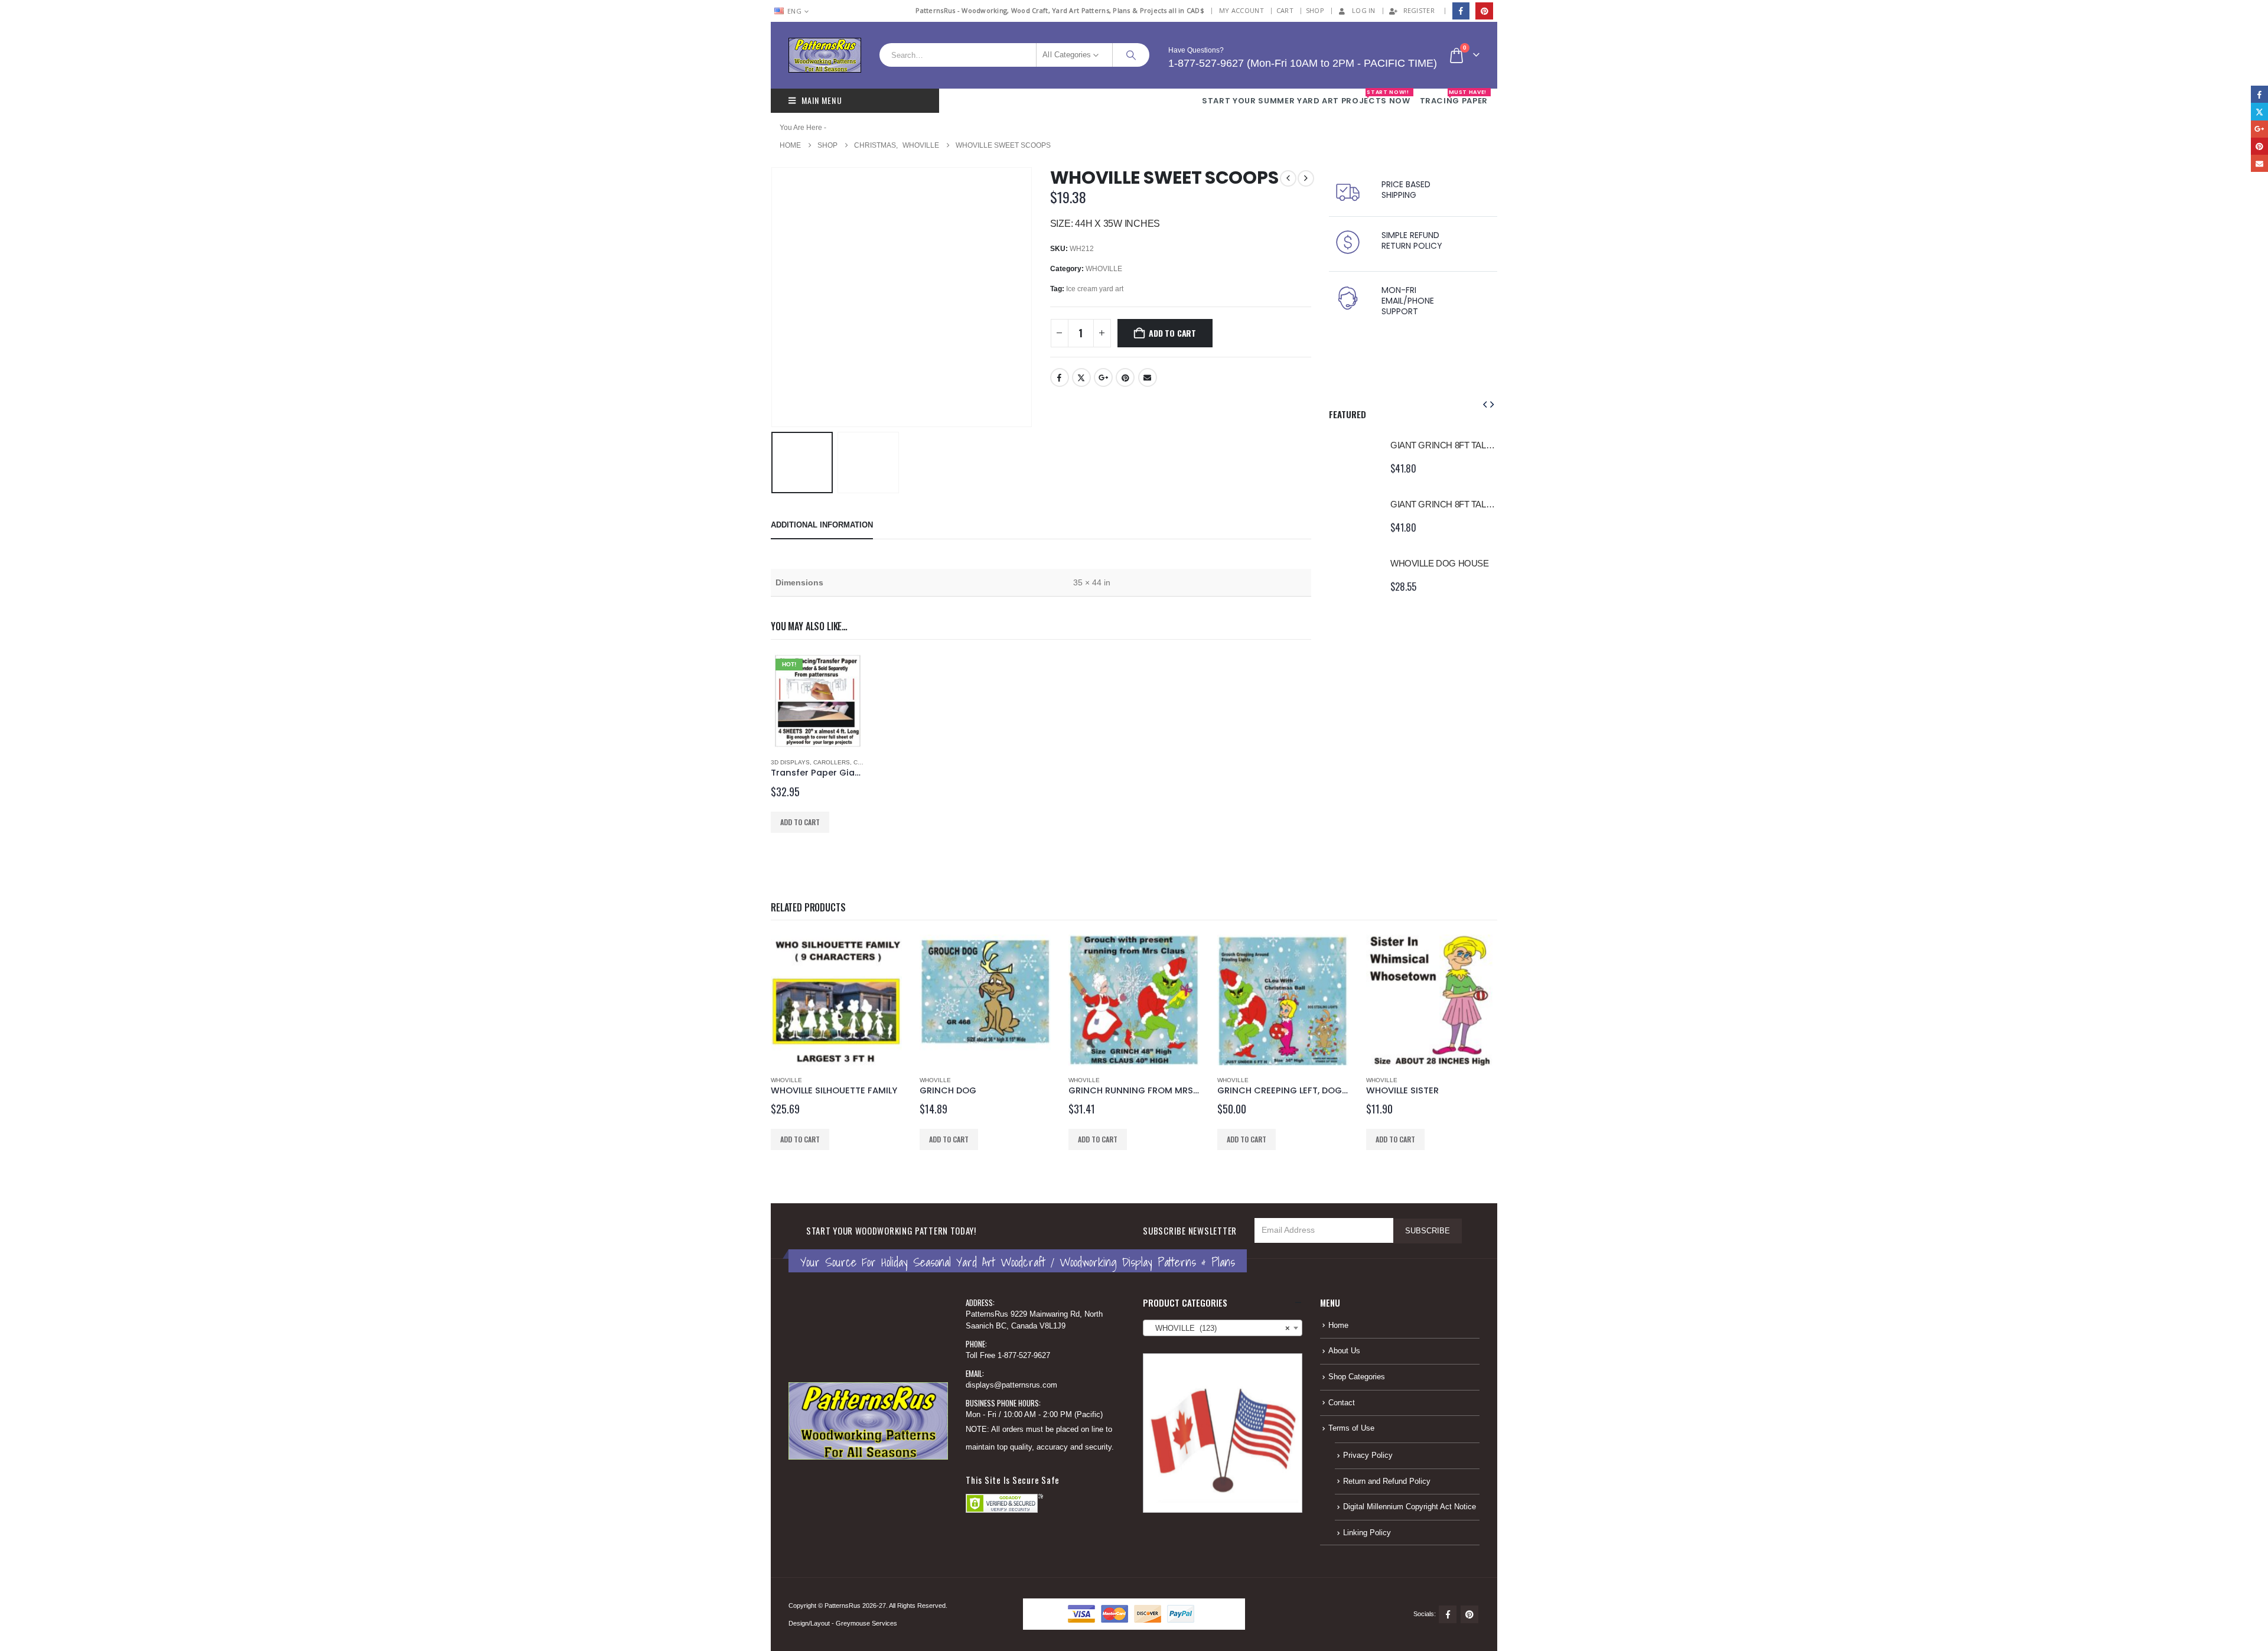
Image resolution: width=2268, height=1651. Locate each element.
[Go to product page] (1354, 457)
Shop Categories (1357, 1377)
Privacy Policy (1368, 1455)
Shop (1315, 10)
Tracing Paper (1454, 97)
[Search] (1131, 55)
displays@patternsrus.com (1011, 1385)
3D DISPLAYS (790, 762)
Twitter (1081, 377)
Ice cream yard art (1095, 289)
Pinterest (1125, 377)
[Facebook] (1461, 11)
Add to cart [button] (800, 822)
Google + (1103, 377)
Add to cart (1172, 333)
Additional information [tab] (822, 525)
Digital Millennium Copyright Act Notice (1410, 1507)
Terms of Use (1351, 1428)
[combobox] (1223, 1328)
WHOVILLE (1104, 269)
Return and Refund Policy (1387, 1481)
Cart (1285, 10)
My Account (1241, 10)
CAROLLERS (832, 762)
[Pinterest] (1484, 11)
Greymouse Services (866, 1623)
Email (1148, 377)
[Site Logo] (825, 55)
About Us (1344, 1351)
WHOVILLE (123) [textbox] (1219, 1328)
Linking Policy (1367, 1533)
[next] (1306, 178)
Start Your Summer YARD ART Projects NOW (1306, 97)
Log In (1364, 10)
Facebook (1060, 377)
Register (1419, 10)
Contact (1342, 1403)
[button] (774, 297)
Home (1338, 1326)
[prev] (1288, 178)
